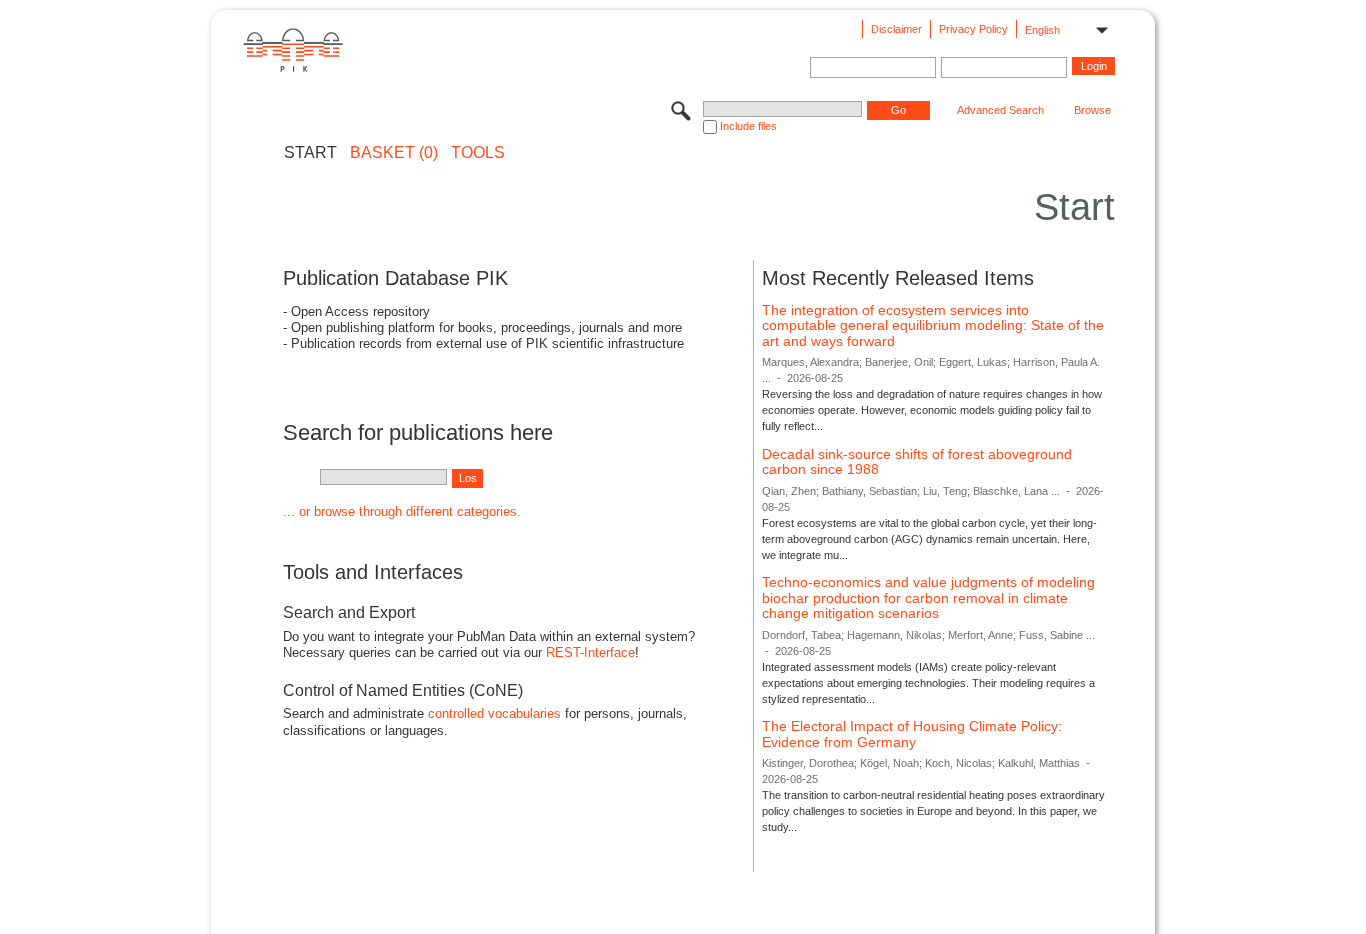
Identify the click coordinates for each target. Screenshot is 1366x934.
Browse (1092, 110)
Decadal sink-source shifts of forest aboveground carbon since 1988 (917, 462)
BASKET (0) (394, 153)
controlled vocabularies (494, 713)
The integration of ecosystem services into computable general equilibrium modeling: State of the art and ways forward (933, 325)
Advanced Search (1000, 110)
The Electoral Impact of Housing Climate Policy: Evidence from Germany (912, 734)
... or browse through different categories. (402, 511)
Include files (748, 126)
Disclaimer (896, 29)
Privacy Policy (973, 29)
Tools (478, 153)
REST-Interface (590, 652)
